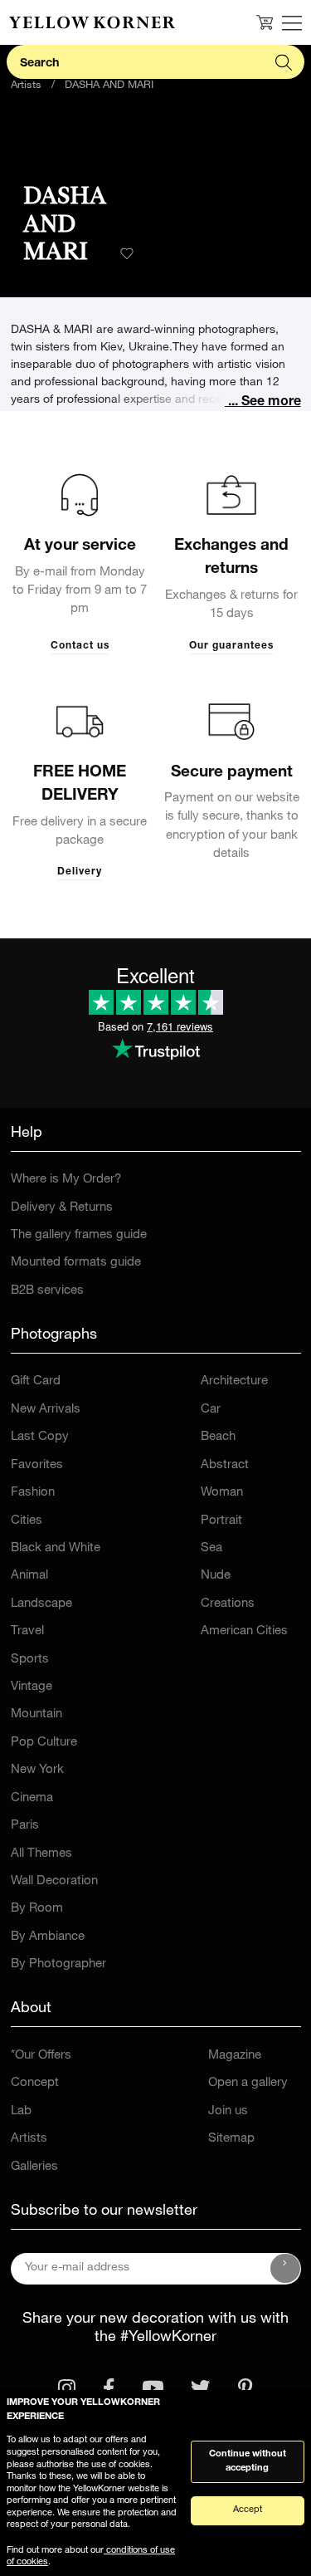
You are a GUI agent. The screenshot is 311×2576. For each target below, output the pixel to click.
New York (37, 1770)
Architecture (234, 1381)
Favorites (37, 1465)
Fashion (33, 1493)
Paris (25, 1826)
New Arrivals (46, 1410)
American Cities (244, 1631)
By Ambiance (48, 1937)
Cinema (32, 1798)
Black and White (56, 1548)
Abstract (225, 1465)
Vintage (32, 1687)
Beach (218, 1437)
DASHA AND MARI (109, 86)
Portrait (221, 1521)
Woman (222, 1493)
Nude (216, 1576)
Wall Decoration (54, 1881)
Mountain (36, 1714)
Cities (27, 1521)
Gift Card (36, 1381)
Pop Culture (44, 1743)
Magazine (235, 2056)
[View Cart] (265, 22)
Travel (27, 1631)
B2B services (47, 1291)
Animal (29, 1576)
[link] (92, 22)
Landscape (41, 1604)
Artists (26, 86)
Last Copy (40, 1437)
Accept (248, 2510)
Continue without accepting (248, 2461)
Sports (30, 1660)
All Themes (41, 1854)
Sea (211, 1548)
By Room (37, 1909)
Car (211, 1410)
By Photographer (58, 1964)
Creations (228, 1604)
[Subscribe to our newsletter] (285, 2269)
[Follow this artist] (127, 253)
